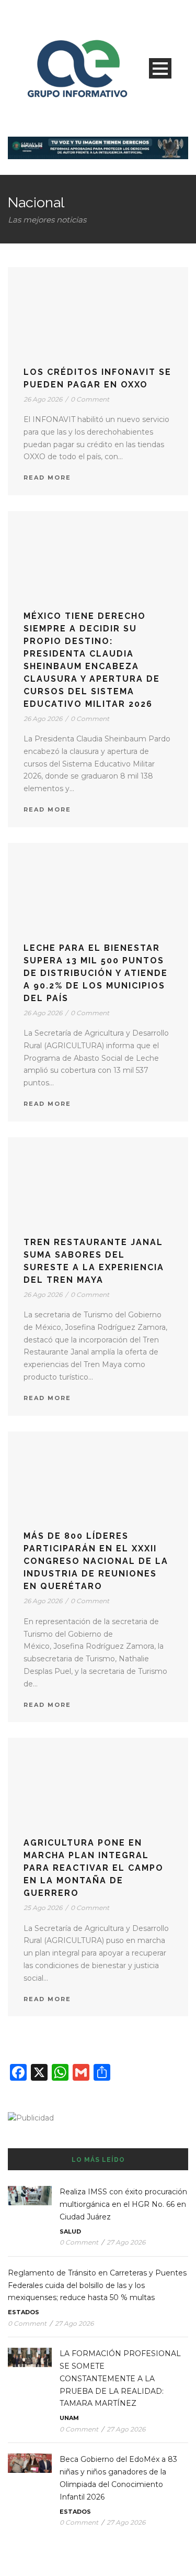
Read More (47, 478)
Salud (70, 2231)
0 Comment (90, 399)
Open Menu (160, 68)
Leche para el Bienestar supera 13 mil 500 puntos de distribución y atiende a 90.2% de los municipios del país (96, 973)
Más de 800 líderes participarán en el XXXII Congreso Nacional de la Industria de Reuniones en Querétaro (96, 1561)
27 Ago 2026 (126, 2242)
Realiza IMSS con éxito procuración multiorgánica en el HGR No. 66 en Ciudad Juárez (123, 2204)
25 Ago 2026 (43, 1908)
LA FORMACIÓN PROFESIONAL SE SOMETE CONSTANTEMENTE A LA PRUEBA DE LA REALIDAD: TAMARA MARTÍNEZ (120, 2378)
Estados (24, 2312)
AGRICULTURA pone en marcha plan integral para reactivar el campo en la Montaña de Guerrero (94, 1868)
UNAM (69, 2418)
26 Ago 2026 (43, 399)
